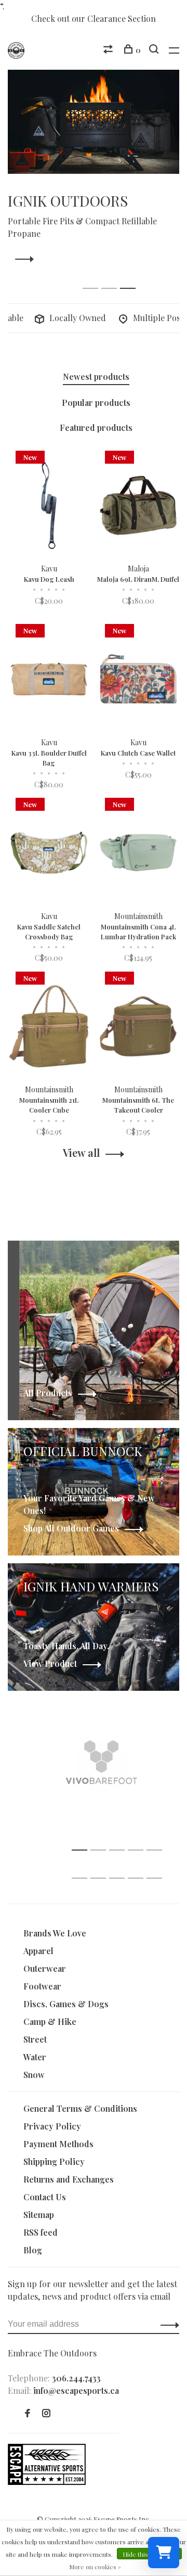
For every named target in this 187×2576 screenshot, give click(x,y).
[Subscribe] (154, 1399)
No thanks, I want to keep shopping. (101, 1454)
